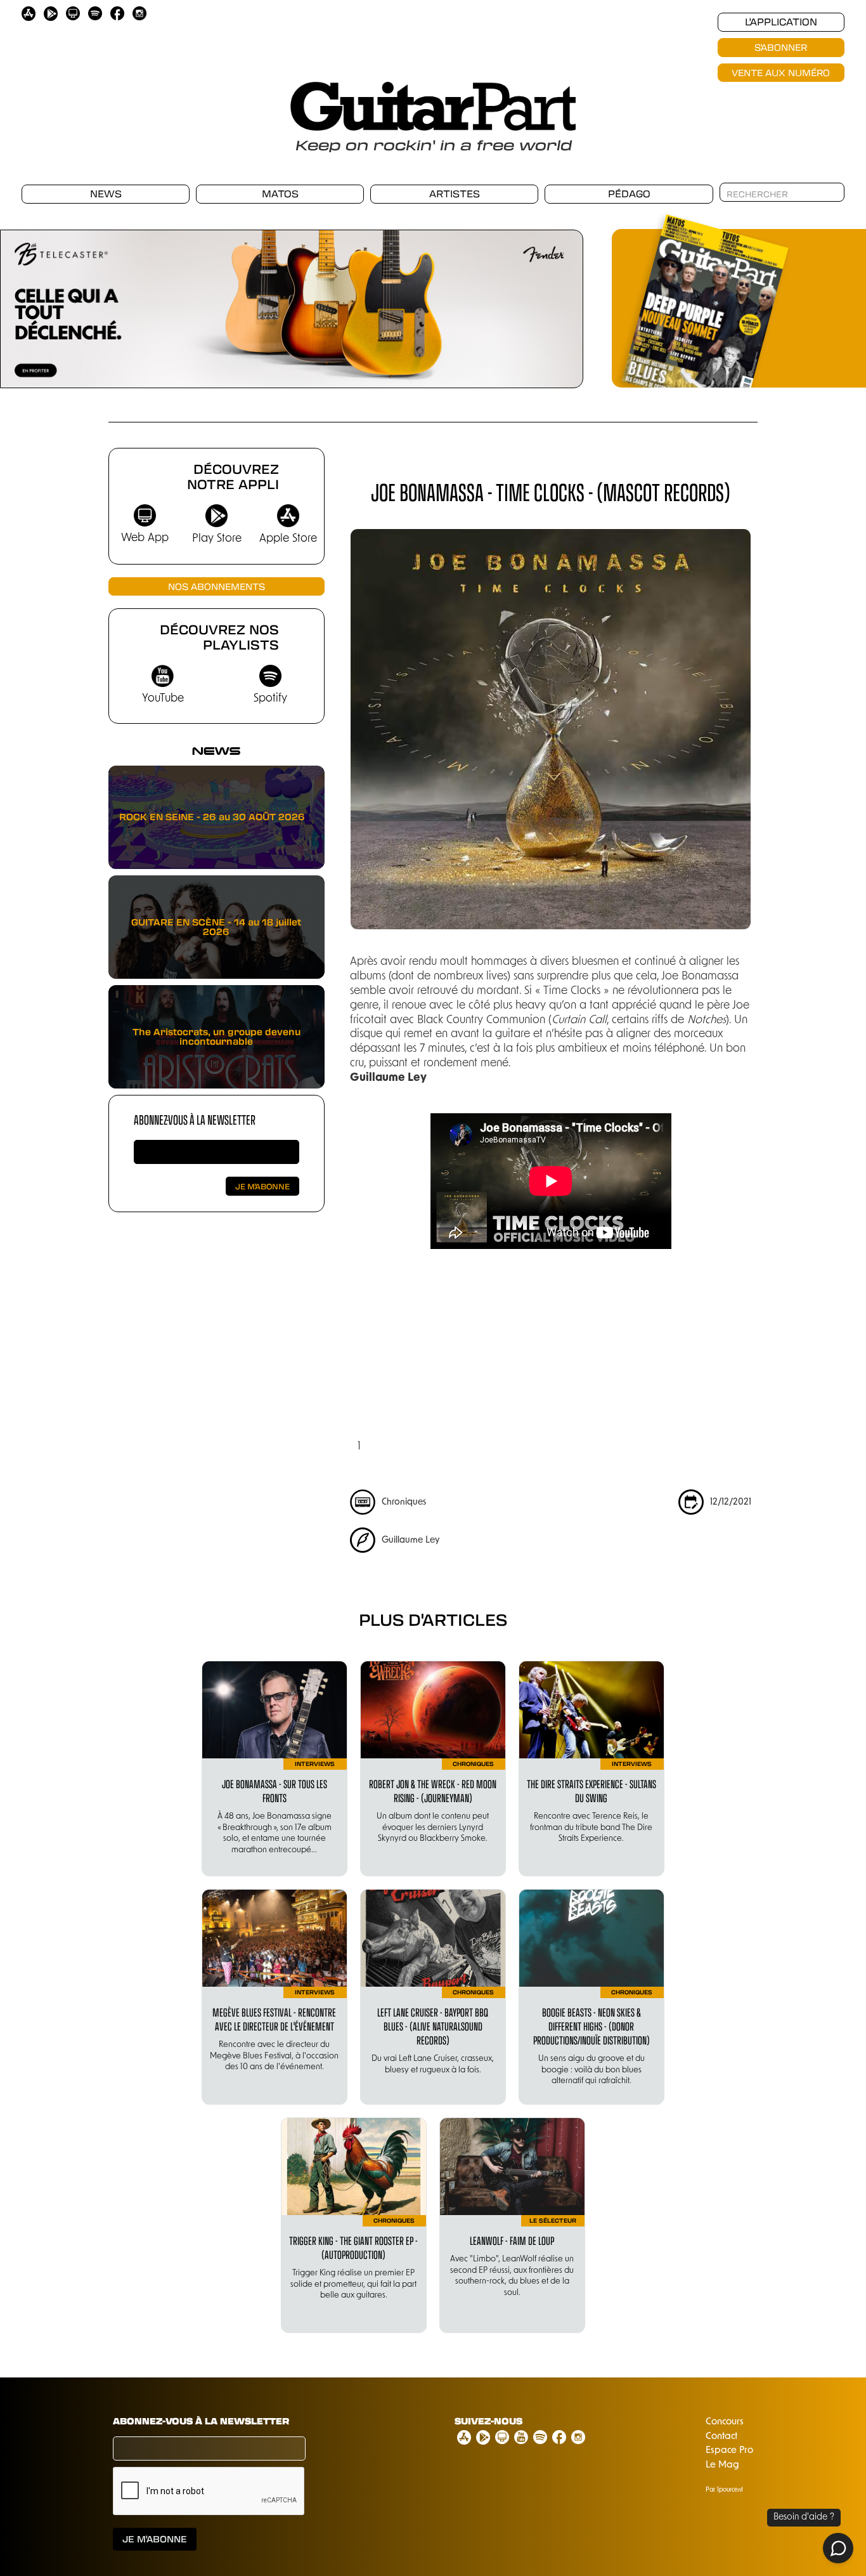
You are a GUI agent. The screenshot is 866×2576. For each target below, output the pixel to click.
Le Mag (722, 2465)
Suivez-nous (488, 2421)
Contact (721, 2437)
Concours (725, 2422)
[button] (375, 1363)
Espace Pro (729, 2451)
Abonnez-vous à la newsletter (195, 1119)
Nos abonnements (217, 586)
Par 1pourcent (724, 2490)
